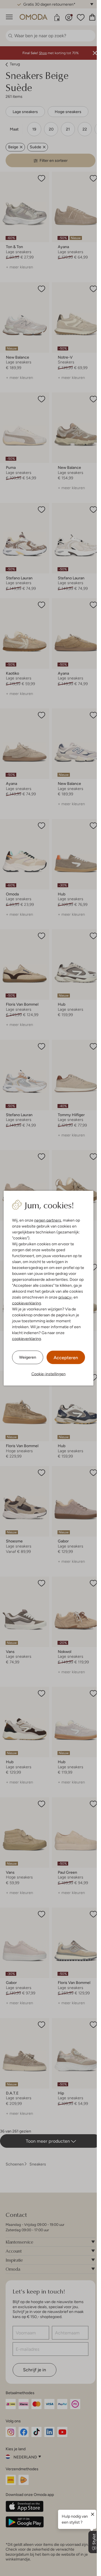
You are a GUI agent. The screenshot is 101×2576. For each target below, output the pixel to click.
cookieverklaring (27, 1303)
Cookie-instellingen (49, 1374)
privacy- (66, 1297)
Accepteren (66, 1357)
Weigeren (28, 1357)
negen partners (48, 1220)
